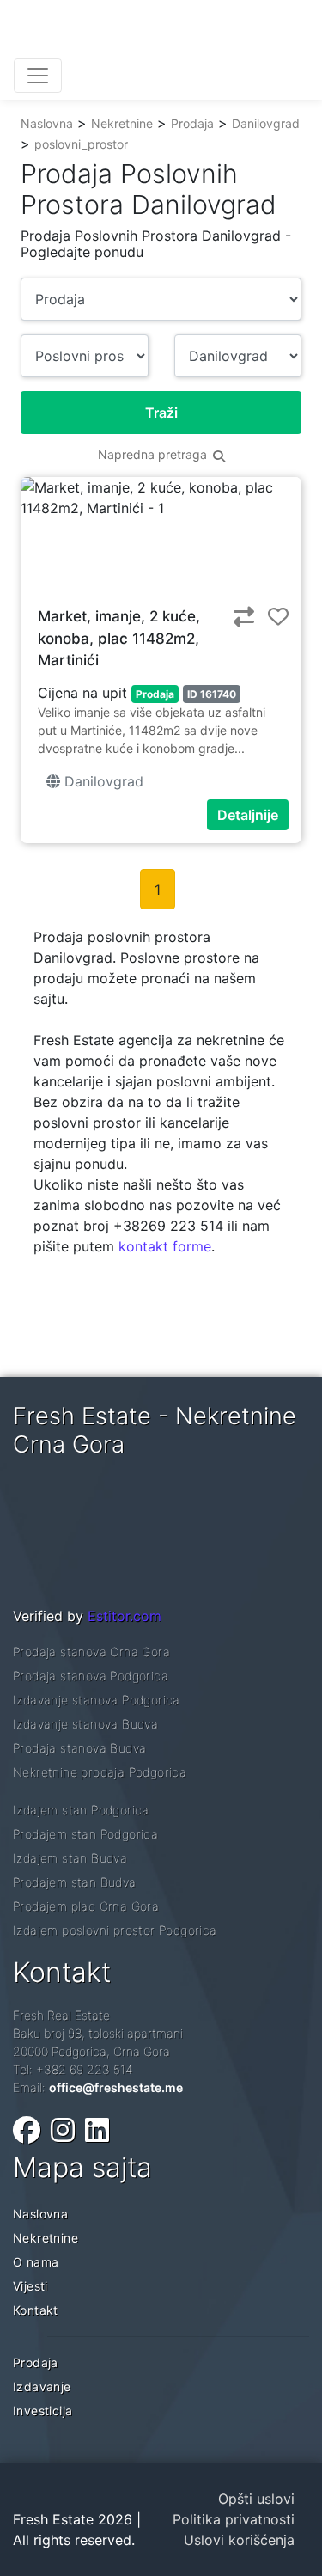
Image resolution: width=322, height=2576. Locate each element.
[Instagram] (63, 2130)
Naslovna (47, 123)
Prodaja (192, 123)
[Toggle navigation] (38, 76)
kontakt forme (165, 1246)
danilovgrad (102, 781)
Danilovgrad (266, 123)
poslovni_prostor (81, 144)
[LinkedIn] (97, 2130)
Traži (161, 413)
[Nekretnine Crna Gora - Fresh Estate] (143, 33)
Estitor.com (125, 1616)
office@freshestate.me (116, 2087)
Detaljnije (248, 815)
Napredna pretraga (154, 454)
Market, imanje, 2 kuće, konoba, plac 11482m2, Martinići (119, 638)
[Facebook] (27, 2130)
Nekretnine (122, 123)
